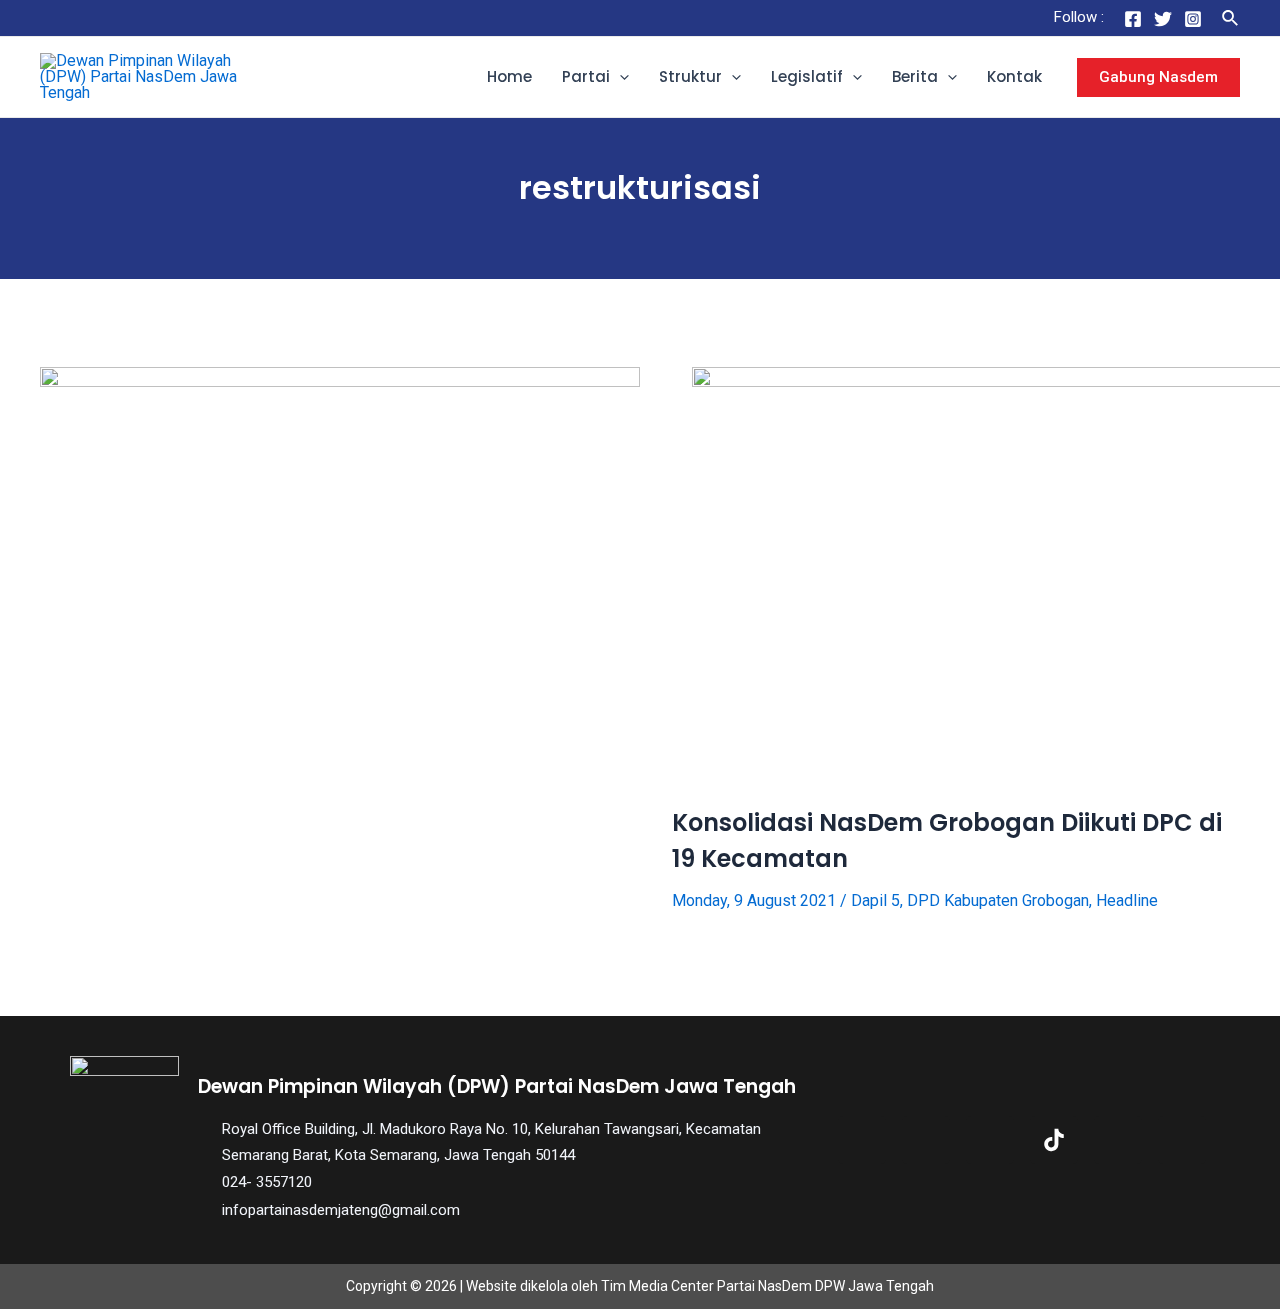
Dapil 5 (875, 900)
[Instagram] (1193, 19)
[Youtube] (1118, 1140)
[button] (619, 77)
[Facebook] (1133, 19)
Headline (1127, 900)
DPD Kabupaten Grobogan (998, 900)
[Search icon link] (1231, 18)
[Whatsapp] (1182, 1140)
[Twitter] (1163, 19)
